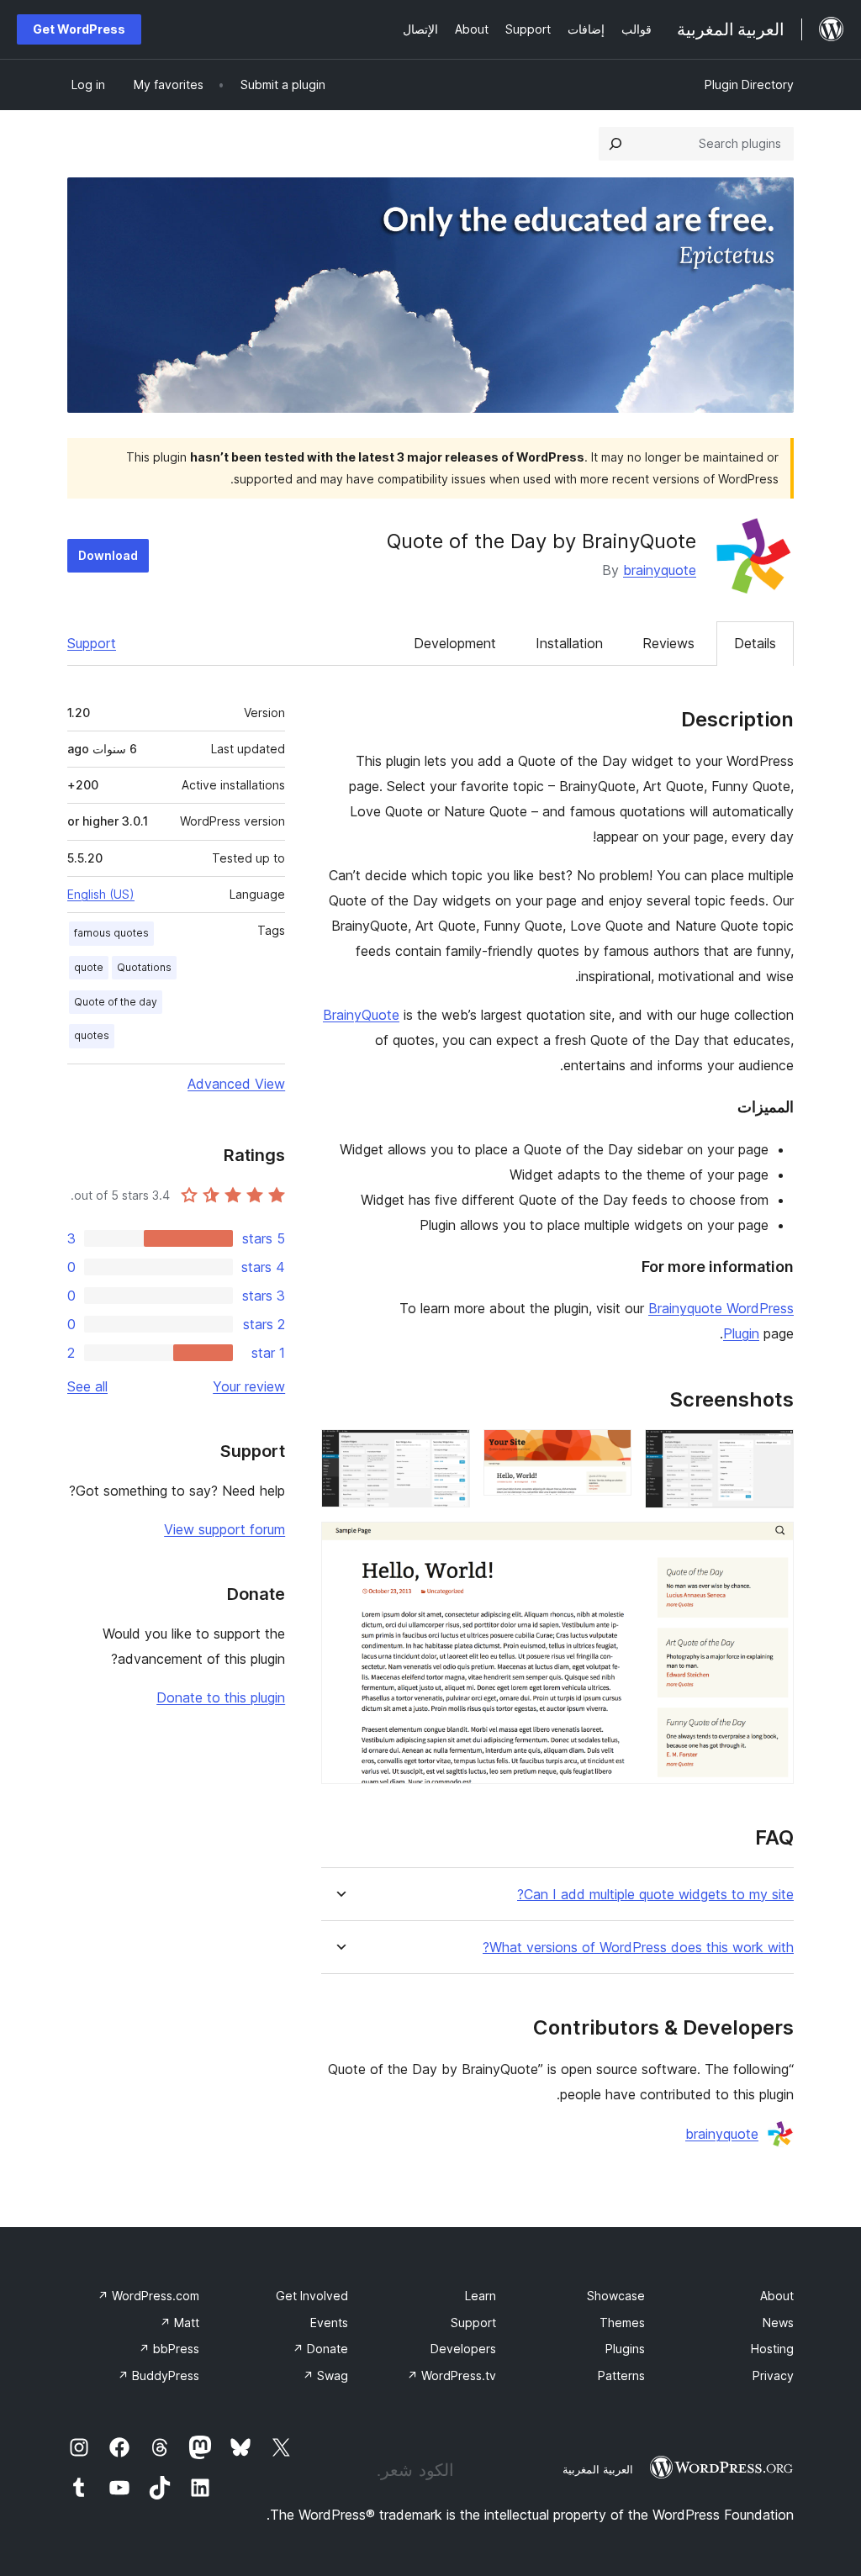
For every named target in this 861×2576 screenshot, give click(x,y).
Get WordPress (79, 29)
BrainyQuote (361, 1015)
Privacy (773, 2375)
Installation (569, 643)
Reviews (668, 643)
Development (455, 643)
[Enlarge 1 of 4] (771, 1452)
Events (329, 2323)
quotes (92, 1035)
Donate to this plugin (221, 1697)
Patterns (621, 2375)
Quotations (144, 967)
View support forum (224, 1529)
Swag (325, 2375)
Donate (320, 2349)
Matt (180, 2323)
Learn (481, 2296)
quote (89, 967)
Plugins (625, 2349)
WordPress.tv (452, 2375)
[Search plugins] (615, 144)
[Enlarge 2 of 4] (609, 1452)
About (777, 2296)
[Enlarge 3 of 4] (447, 1452)
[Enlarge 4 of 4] (771, 1544)
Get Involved (312, 2296)
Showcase (616, 2296)
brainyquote (660, 570)
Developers (463, 2349)
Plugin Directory (749, 84)
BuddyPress (158, 2375)
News (778, 2323)
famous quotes (111, 933)
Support (92, 643)
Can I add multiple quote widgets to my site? (655, 1895)
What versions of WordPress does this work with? (638, 1948)
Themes (622, 2323)
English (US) (101, 894)
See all (87, 1386)
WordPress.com (148, 2296)
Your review (249, 1386)
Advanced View (236, 1084)
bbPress (169, 2349)
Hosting (772, 2349)
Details (755, 643)
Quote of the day (116, 1002)
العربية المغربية (598, 2469)
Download (108, 555)
